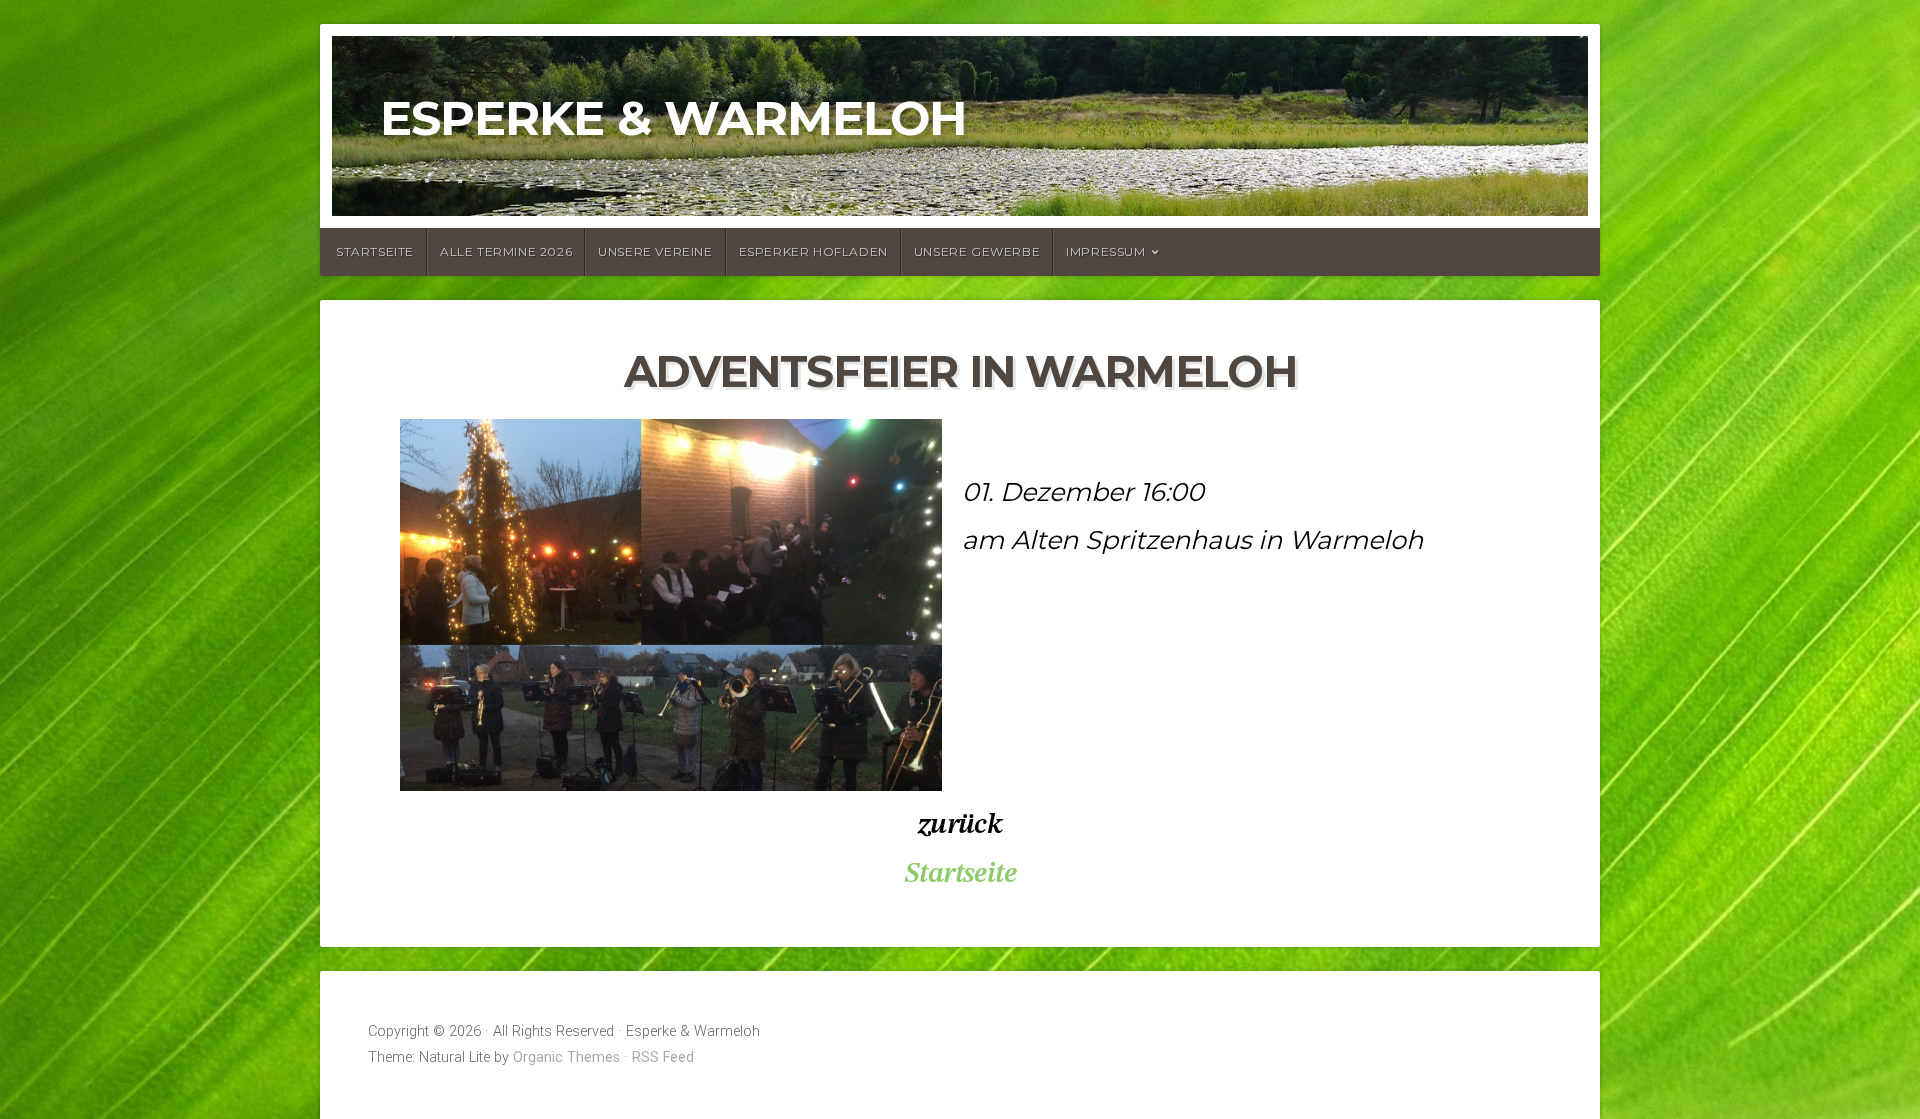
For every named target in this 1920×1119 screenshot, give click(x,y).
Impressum (1105, 251)
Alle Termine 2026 (506, 251)
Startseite (375, 251)
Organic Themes (566, 1057)
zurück (960, 825)
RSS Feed (663, 1057)
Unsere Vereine (655, 251)
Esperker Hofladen (813, 251)
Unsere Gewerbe (977, 251)
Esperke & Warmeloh (673, 118)
